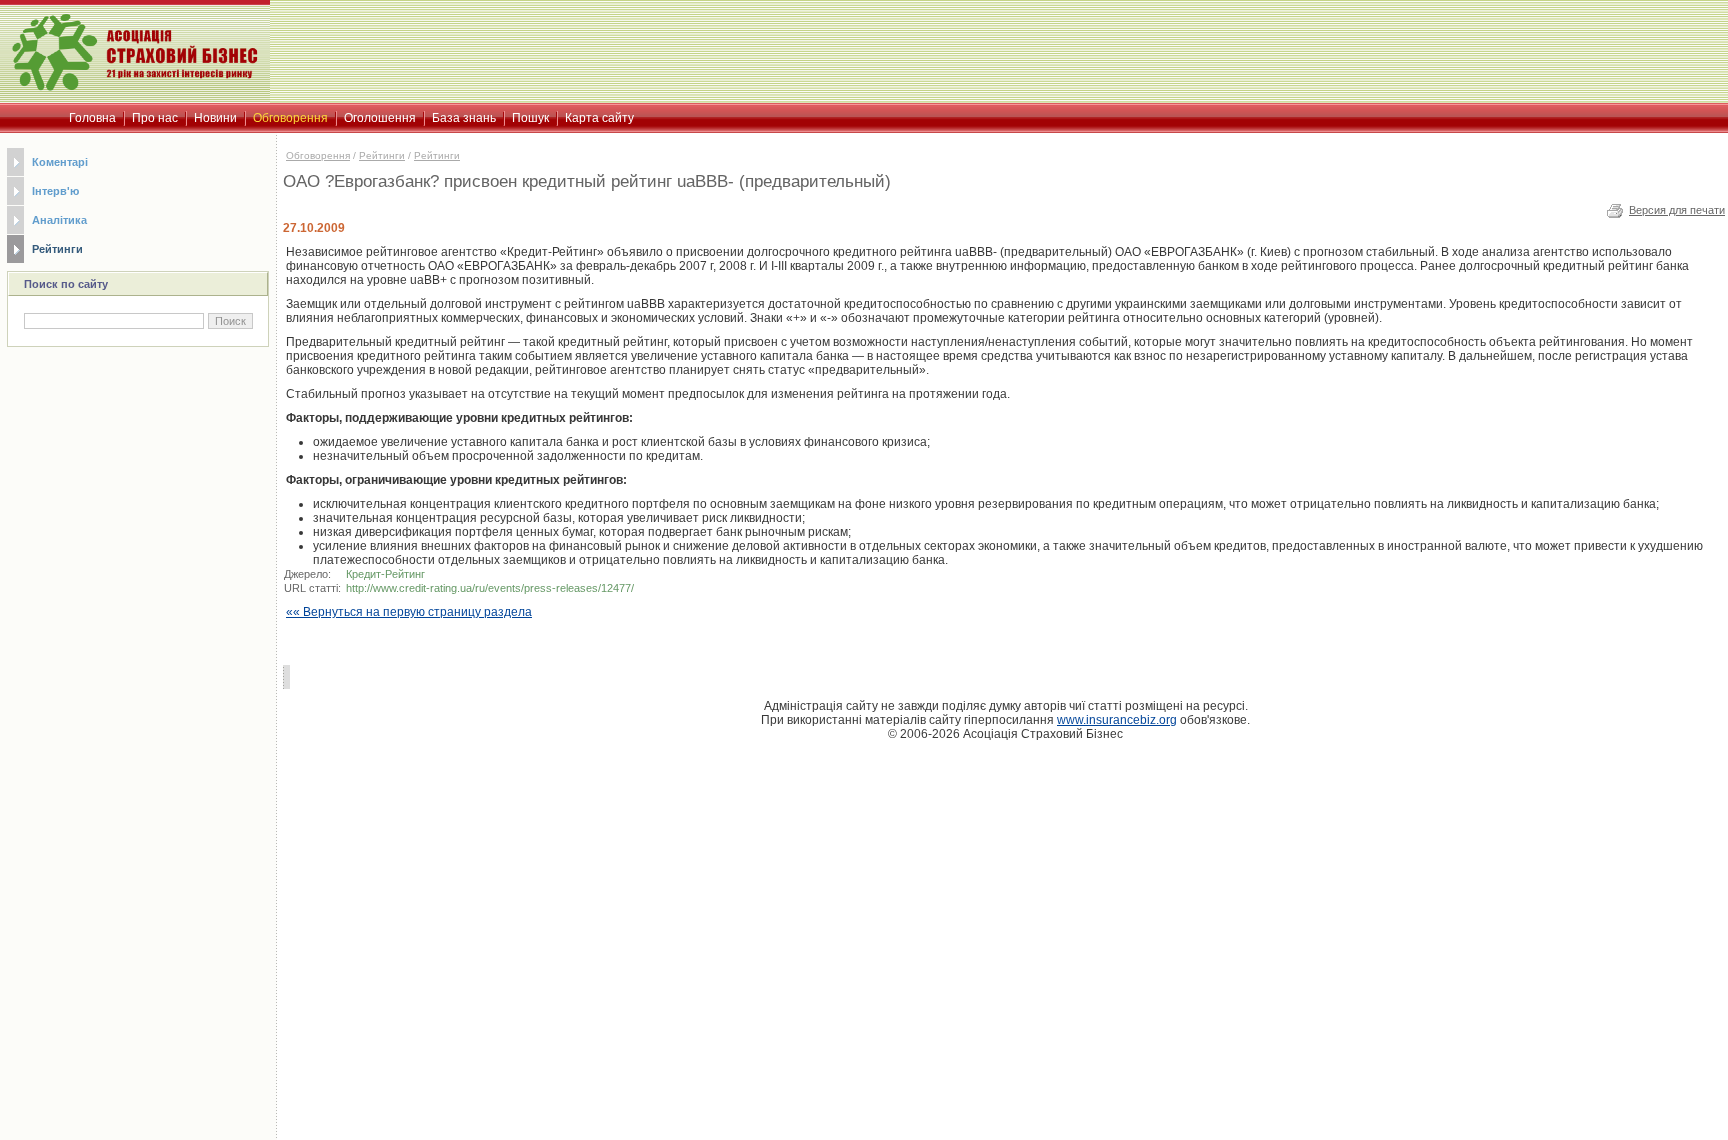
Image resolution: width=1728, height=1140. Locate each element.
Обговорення (318, 155)
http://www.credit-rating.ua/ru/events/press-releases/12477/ (490, 588)
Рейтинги (57, 249)
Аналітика (59, 220)
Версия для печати (1677, 210)
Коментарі (60, 162)
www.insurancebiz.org (1117, 720)
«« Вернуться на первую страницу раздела (409, 612)
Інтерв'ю (55, 191)
